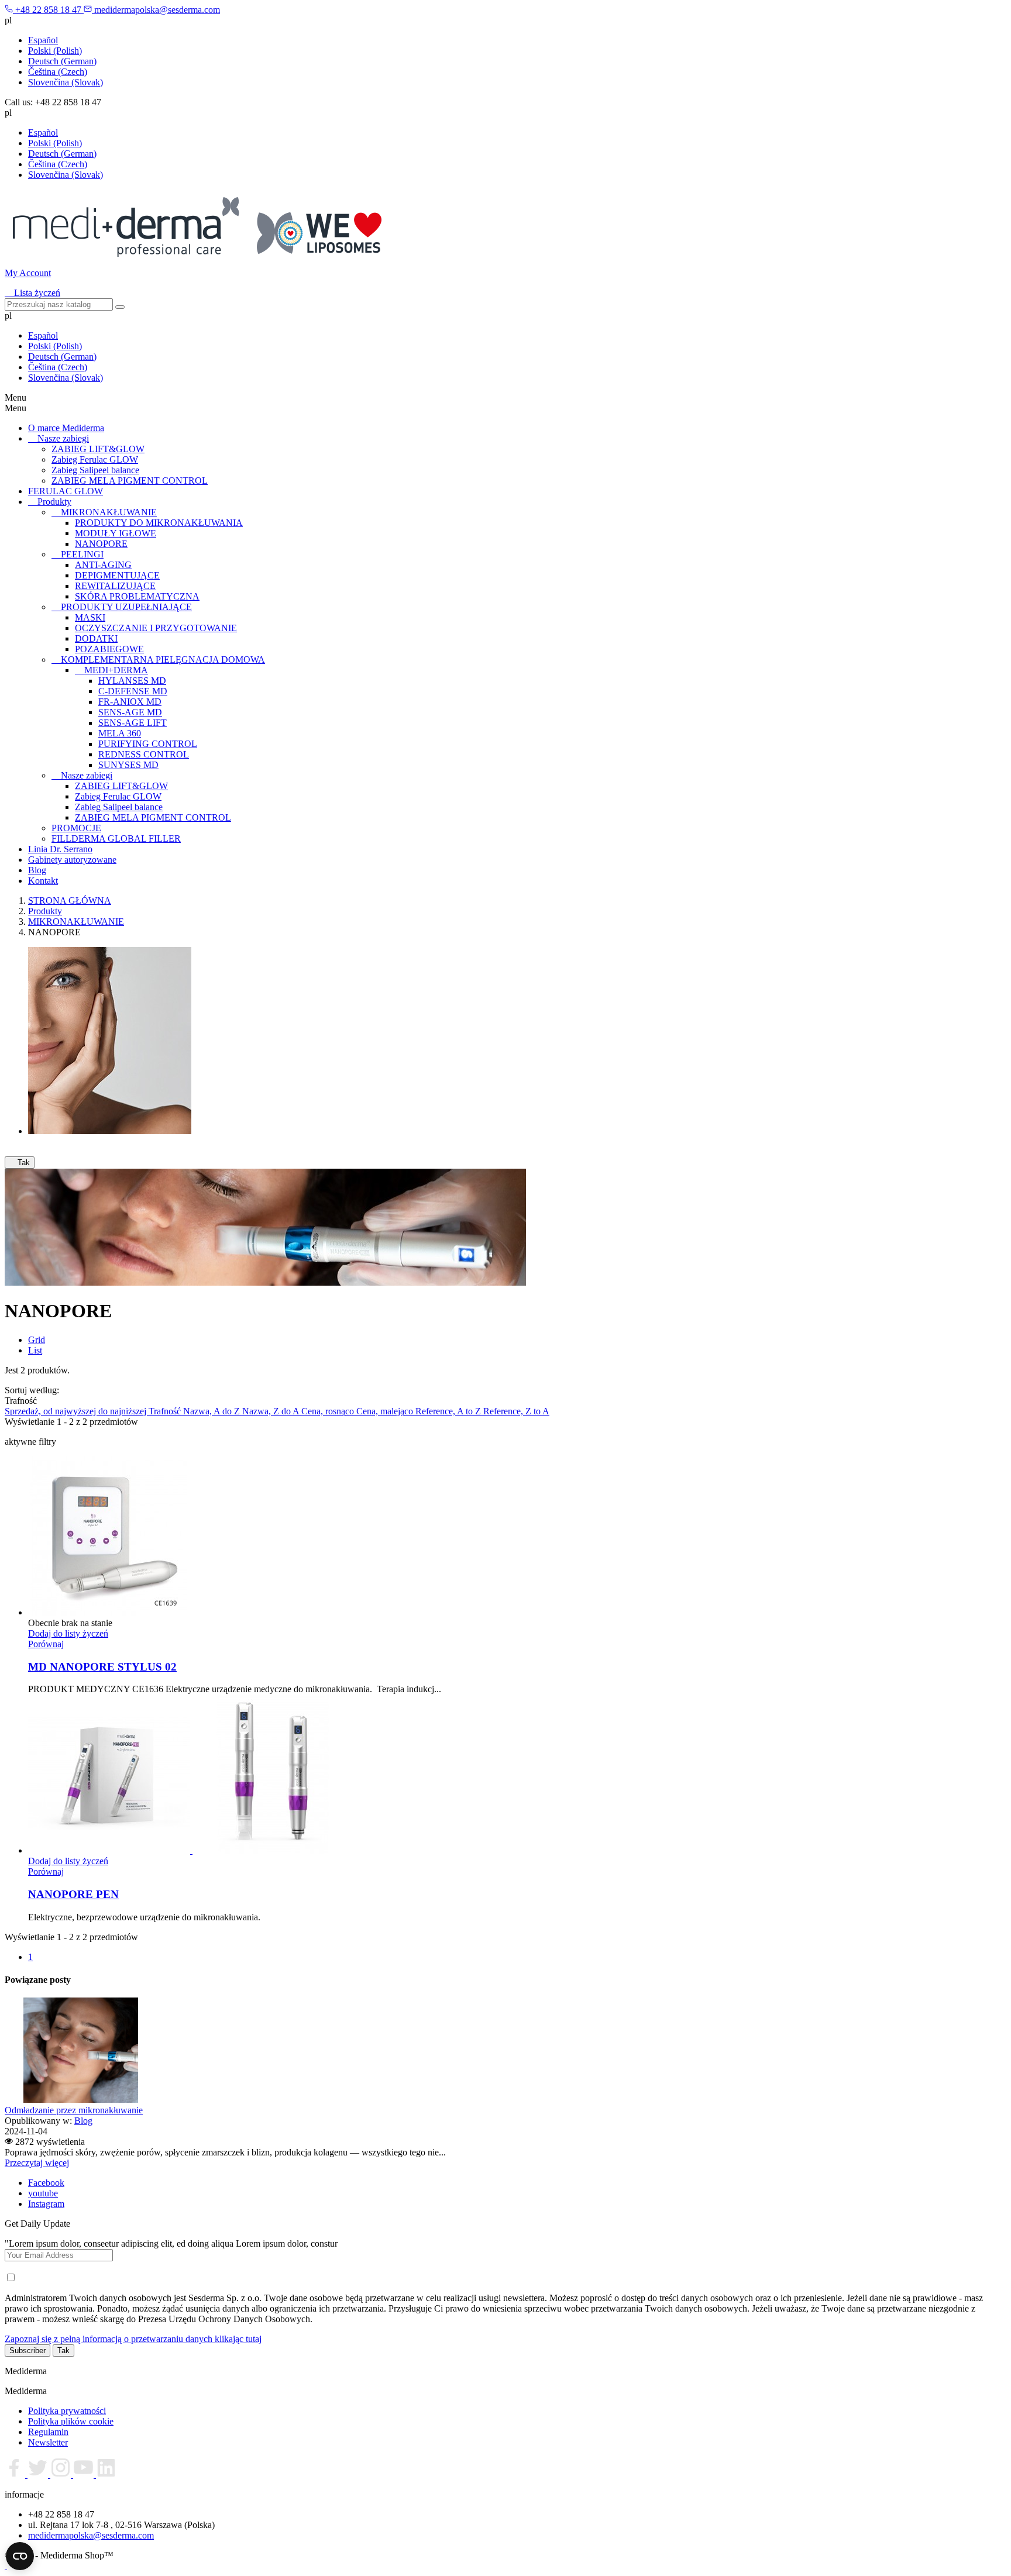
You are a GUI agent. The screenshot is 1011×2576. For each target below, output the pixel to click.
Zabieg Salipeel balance (95, 470)
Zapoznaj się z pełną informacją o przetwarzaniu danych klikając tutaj (133, 2339)
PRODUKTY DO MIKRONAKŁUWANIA (159, 523)
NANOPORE (101, 544)
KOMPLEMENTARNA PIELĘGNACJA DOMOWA (163, 660)
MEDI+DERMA (116, 670)
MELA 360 (120, 733)
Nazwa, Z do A (272, 1411)
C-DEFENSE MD (133, 691)
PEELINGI (82, 554)
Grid (37, 1340)
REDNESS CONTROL (144, 754)
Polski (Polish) (55, 51)
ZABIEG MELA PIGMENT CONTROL (130, 481)
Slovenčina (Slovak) (66, 82)
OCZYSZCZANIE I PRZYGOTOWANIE (156, 628)
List (35, 1350)
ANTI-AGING (103, 565)
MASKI (90, 617)
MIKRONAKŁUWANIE (109, 512)
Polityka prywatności (67, 2411)
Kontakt (43, 881)
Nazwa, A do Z (213, 1411)
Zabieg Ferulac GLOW (95, 459)
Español (43, 40)
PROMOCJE (76, 828)
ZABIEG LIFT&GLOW (98, 449)
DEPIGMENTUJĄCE (117, 575)
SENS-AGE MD (130, 712)
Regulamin (48, 2432)
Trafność (166, 1411)
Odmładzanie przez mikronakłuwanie (74, 2110)
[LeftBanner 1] (110, 1131)
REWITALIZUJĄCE (115, 586)
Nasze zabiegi (63, 438)
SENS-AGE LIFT (133, 723)
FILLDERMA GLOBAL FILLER (116, 838)
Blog (37, 870)
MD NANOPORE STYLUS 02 (102, 1667)
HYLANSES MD (132, 681)
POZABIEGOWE (109, 649)
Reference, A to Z (449, 1411)
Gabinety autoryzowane (72, 860)
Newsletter (48, 2442)
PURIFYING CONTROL (148, 744)
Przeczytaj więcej (37, 2163)
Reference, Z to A (516, 1411)
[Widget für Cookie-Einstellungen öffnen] (20, 2556)
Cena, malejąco (386, 1411)
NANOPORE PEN (73, 1894)
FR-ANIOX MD (130, 702)
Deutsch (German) (62, 61)
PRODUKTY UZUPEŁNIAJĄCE (126, 607)
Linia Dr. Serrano (60, 849)
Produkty (54, 502)
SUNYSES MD (128, 765)
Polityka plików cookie (71, 2421)
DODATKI (96, 638)
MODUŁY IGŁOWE (116, 533)
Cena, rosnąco (329, 1411)
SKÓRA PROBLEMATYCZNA (137, 596)
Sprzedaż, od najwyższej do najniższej (77, 1411)
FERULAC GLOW (66, 491)
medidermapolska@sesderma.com (91, 2535)
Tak (20, 1163)
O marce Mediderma (66, 428)
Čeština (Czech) (58, 72)
